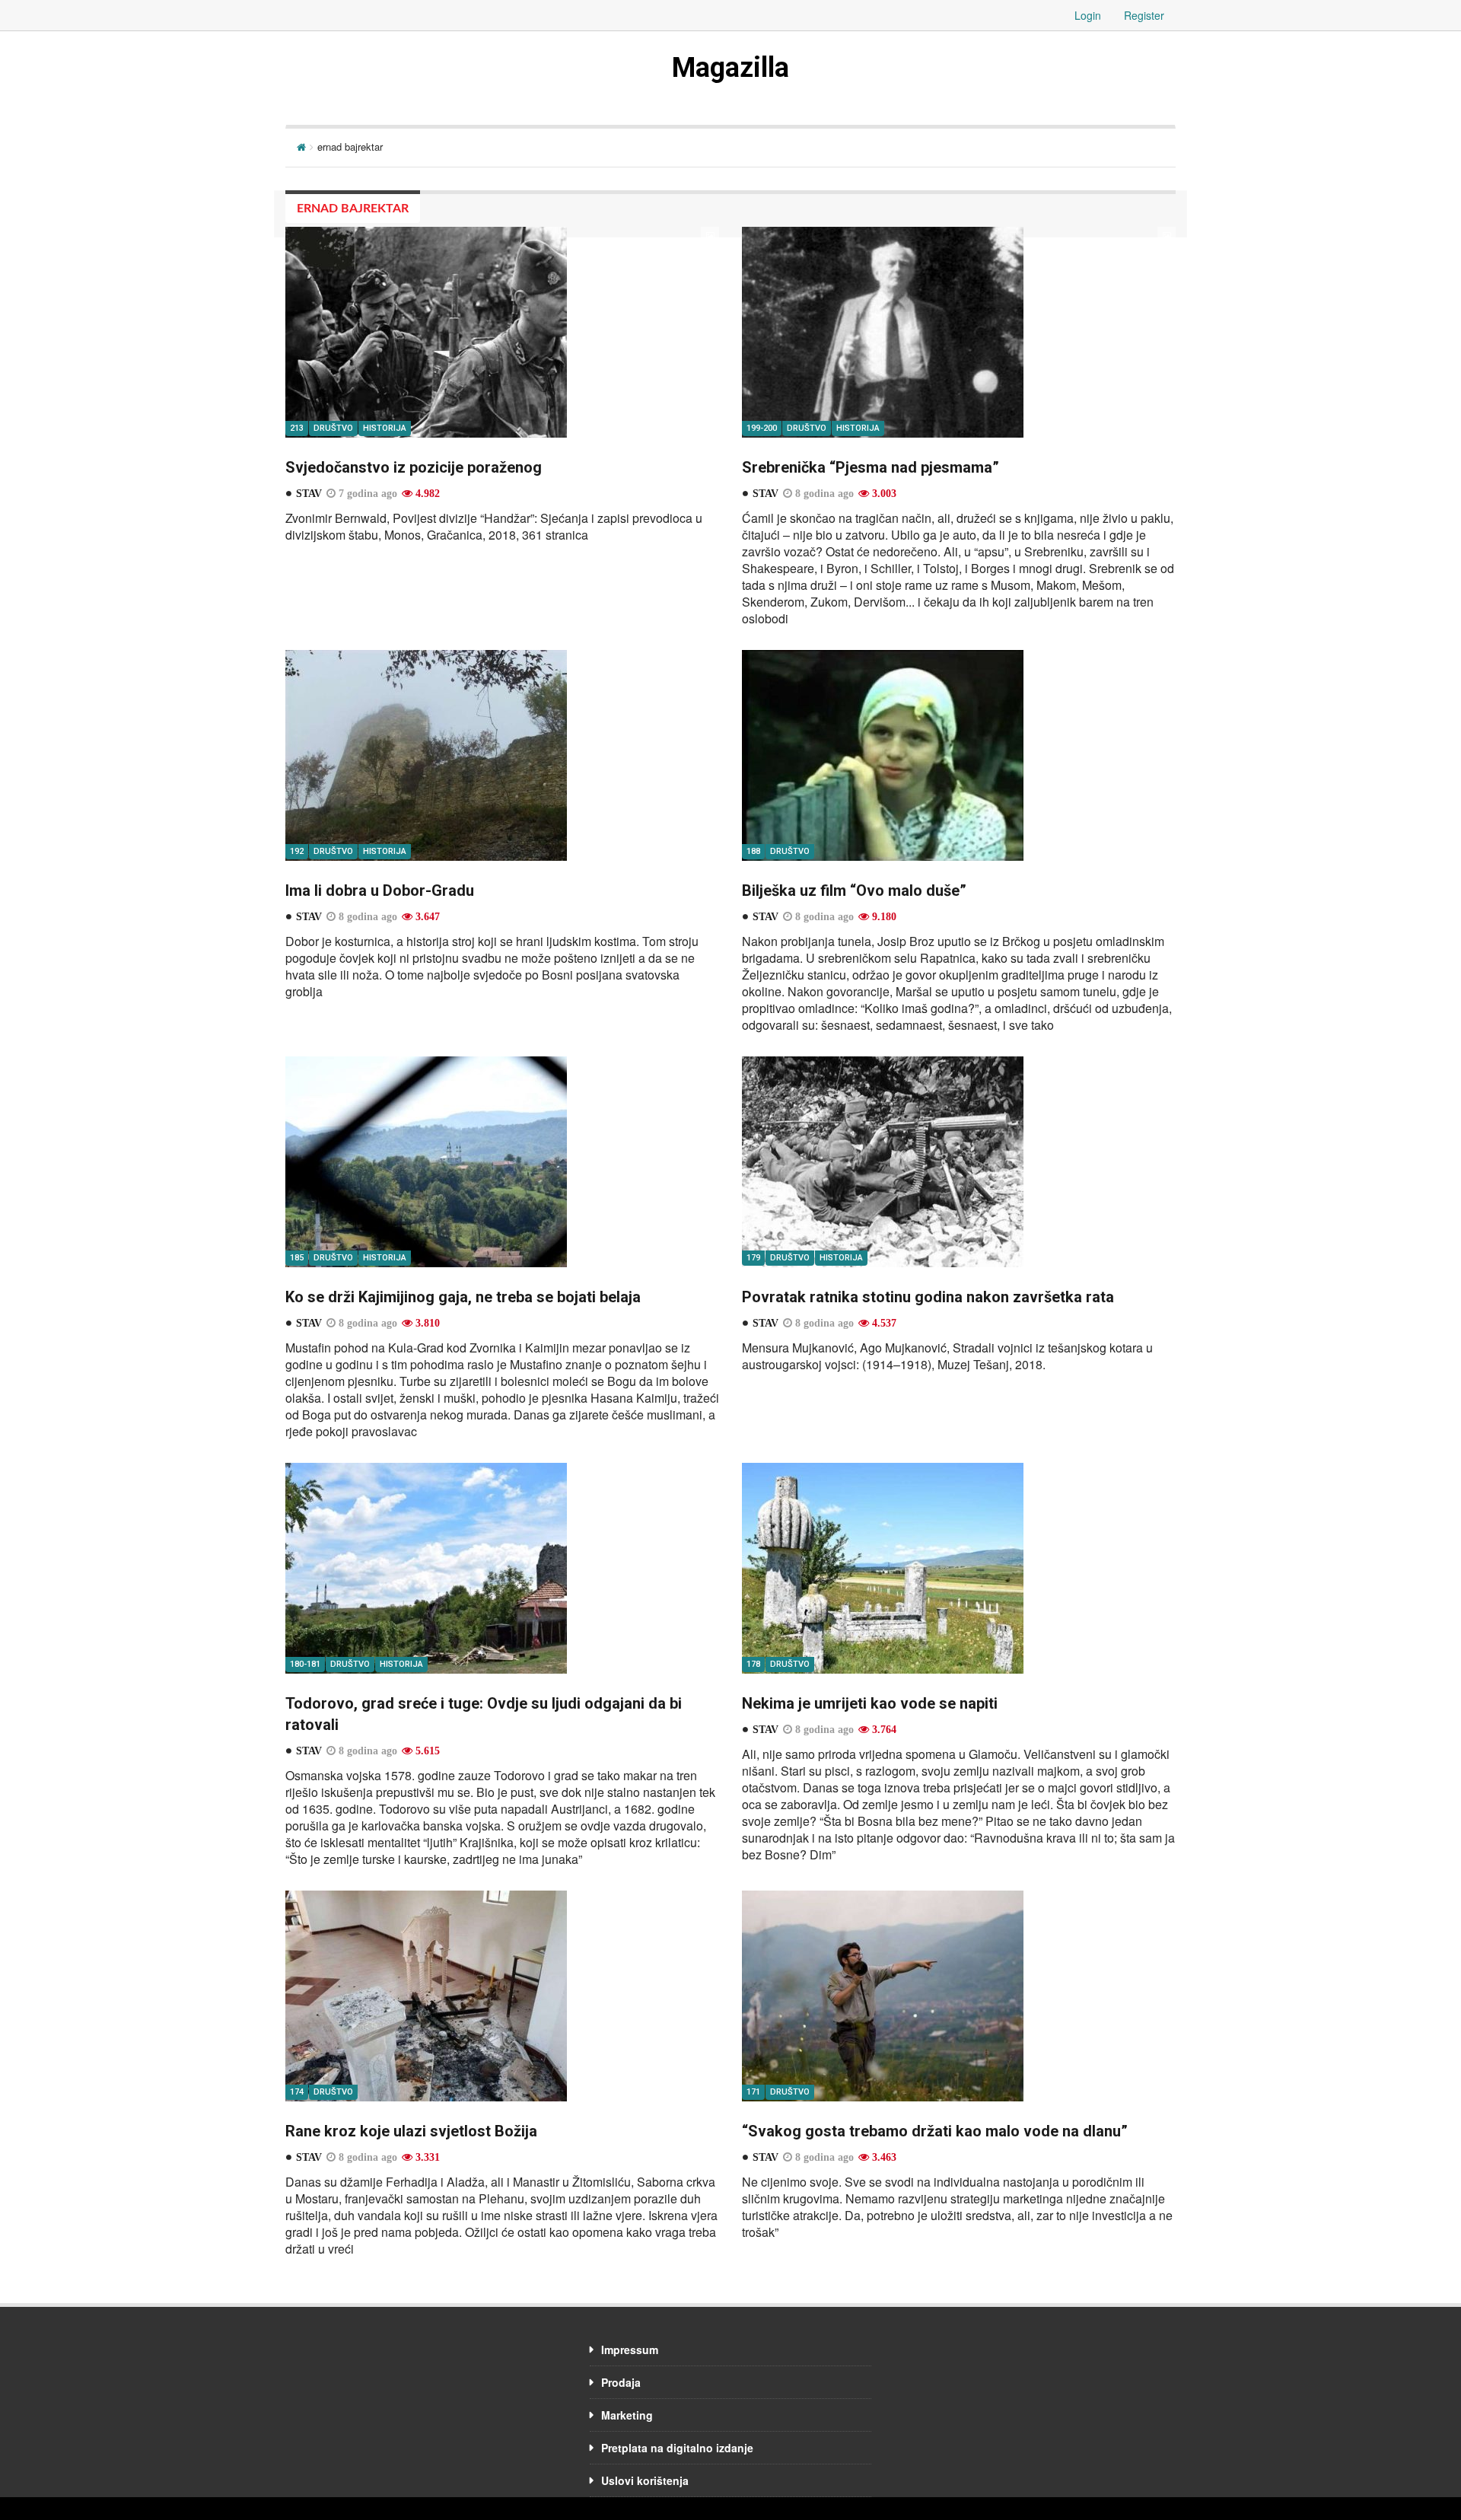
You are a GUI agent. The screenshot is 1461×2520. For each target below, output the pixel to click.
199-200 (762, 428)
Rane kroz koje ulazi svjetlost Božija (411, 2131)
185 (297, 1258)
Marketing (627, 2415)
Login (1088, 15)
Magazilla (730, 68)
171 (753, 2092)
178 (753, 1664)
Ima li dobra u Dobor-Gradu (380, 890)
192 (297, 851)
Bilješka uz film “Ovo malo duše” (854, 890)
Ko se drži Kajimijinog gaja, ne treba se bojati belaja (463, 1297)
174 (297, 2092)
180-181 (305, 1664)
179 (753, 1258)
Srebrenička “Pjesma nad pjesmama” (871, 467)
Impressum (630, 2350)
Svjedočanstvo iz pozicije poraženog (414, 467)
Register (1144, 15)
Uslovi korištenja (645, 2480)
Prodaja (621, 2382)
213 (297, 428)
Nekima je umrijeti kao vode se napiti (870, 1703)
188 (753, 851)
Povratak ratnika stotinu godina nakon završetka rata (928, 1297)
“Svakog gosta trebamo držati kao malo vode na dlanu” (935, 2131)
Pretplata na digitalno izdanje (677, 2448)
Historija (385, 428)
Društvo (333, 428)
